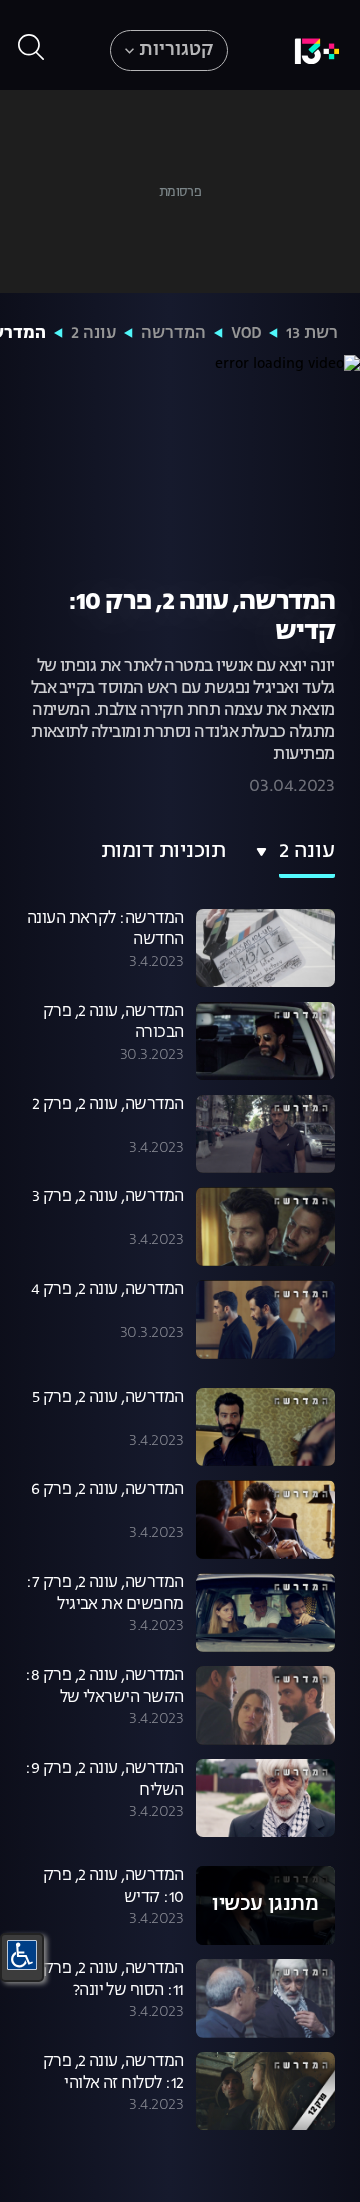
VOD (246, 334)
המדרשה (173, 334)
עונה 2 (93, 334)
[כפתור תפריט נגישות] (22, 1955)
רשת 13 (312, 334)
